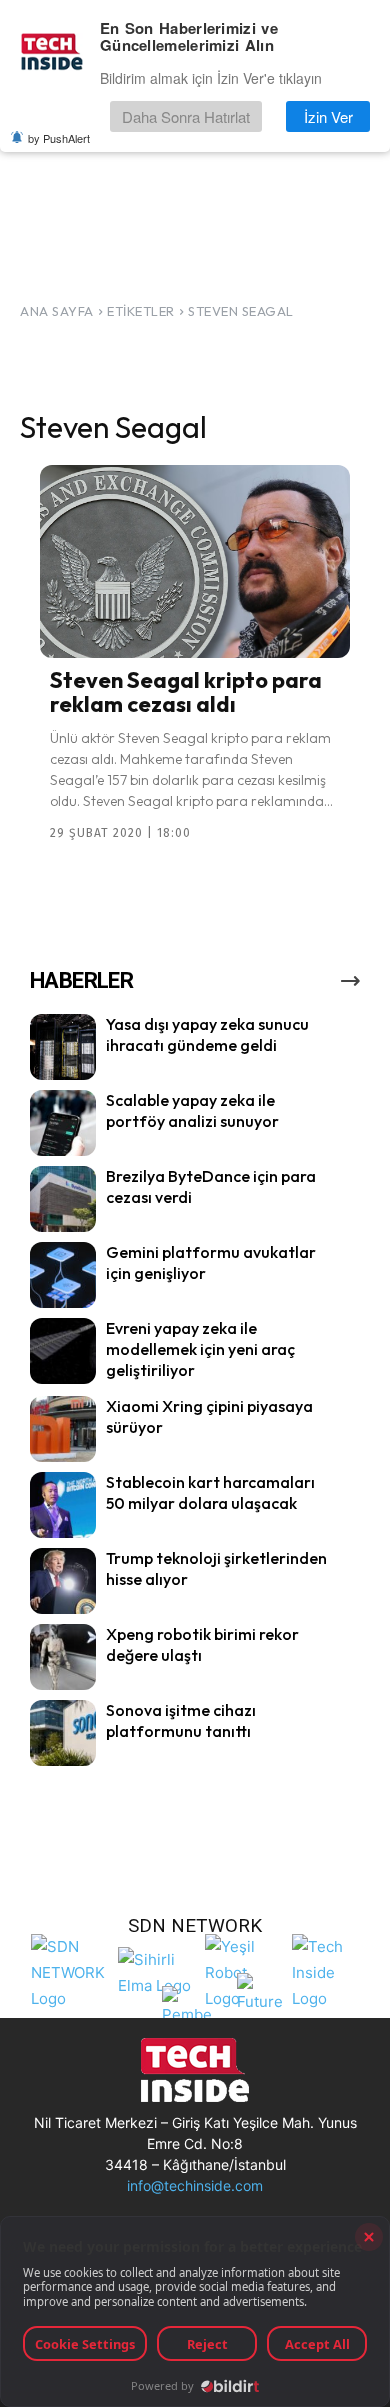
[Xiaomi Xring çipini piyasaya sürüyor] (63, 1429)
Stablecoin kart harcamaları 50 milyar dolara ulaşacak (210, 1492)
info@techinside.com (195, 2185)
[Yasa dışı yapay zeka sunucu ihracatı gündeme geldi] (63, 1047)
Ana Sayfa (57, 311)
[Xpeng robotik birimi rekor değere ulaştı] (63, 1657)
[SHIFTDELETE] (69, 1970)
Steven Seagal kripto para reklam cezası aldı (186, 692)
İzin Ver (328, 116)
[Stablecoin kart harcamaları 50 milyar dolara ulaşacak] (63, 1505)
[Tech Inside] (330, 1970)
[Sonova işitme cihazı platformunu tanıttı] (63, 1733)
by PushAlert (59, 138)
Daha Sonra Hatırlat (186, 116)
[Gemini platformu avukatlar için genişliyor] (63, 1275)
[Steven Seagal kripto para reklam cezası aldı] (195, 561)
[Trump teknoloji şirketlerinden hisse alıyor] (63, 1581)
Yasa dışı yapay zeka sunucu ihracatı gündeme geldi (207, 1034)
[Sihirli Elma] (156, 1970)
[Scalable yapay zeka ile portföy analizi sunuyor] (63, 1123)
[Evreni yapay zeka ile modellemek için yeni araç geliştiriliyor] (63, 1351)
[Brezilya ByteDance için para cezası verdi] (63, 1199)
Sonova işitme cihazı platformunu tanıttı (181, 1720)
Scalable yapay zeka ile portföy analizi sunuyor (192, 1110)
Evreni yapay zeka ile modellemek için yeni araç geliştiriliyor (200, 1349)
